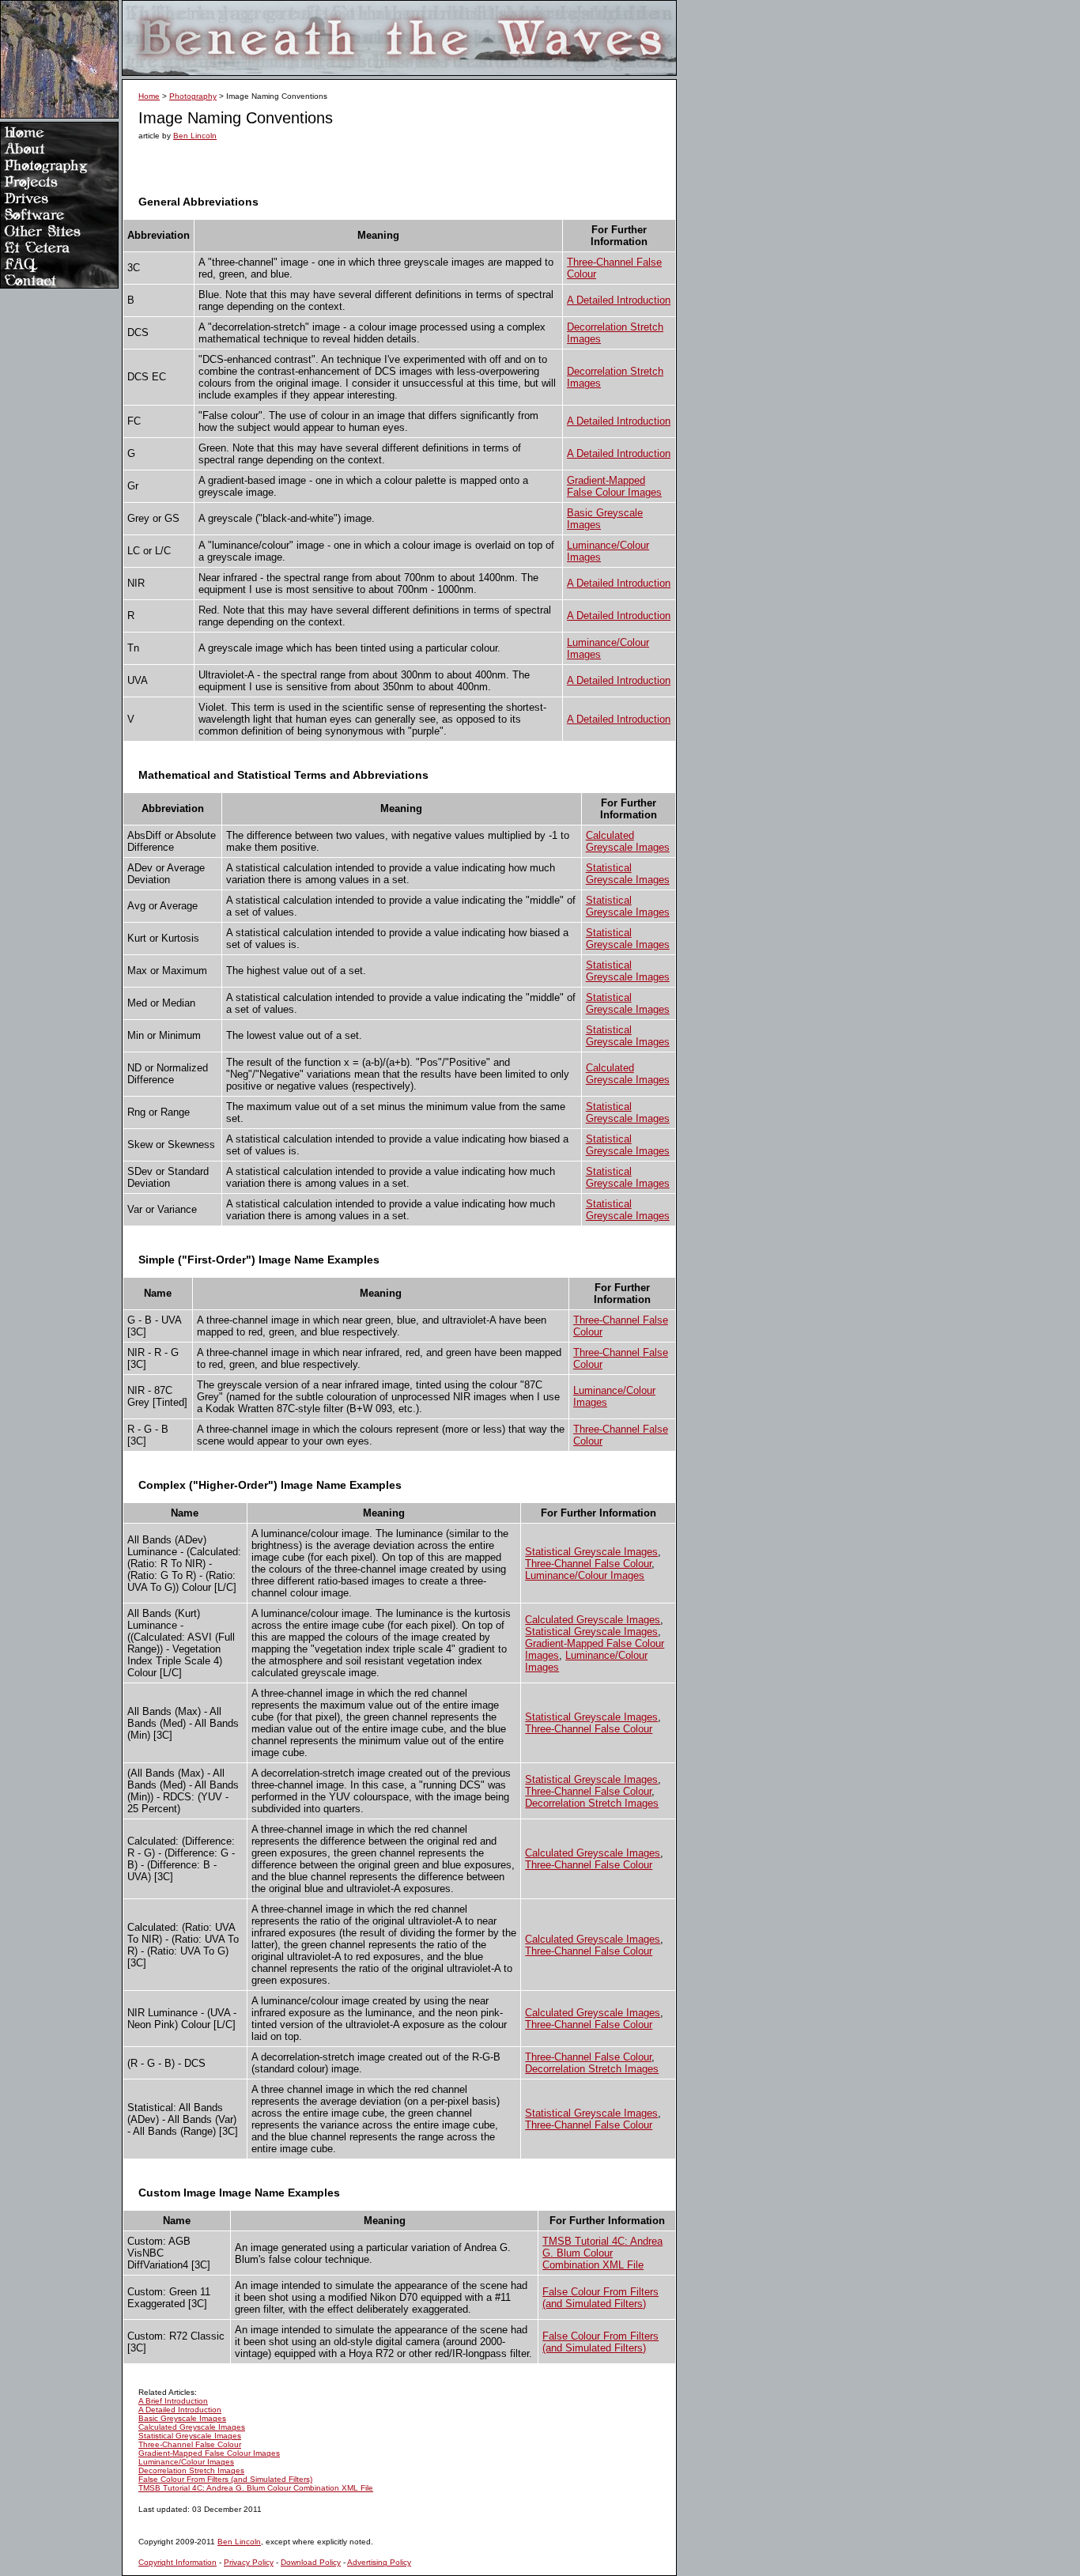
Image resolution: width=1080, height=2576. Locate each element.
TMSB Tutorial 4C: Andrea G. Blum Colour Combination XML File (602, 2253)
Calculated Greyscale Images (628, 841)
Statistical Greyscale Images (628, 874)
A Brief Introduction (173, 2401)
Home (149, 96)
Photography (193, 96)
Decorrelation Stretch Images (592, 1803)
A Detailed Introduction (619, 300)
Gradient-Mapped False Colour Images (614, 486)
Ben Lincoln (195, 136)
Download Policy (311, 2562)
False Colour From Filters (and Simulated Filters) (600, 2298)
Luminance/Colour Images (585, 1575)
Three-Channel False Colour (588, 1564)
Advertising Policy (379, 2562)
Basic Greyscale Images (182, 2418)
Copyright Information (177, 2562)
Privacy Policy (249, 2562)
